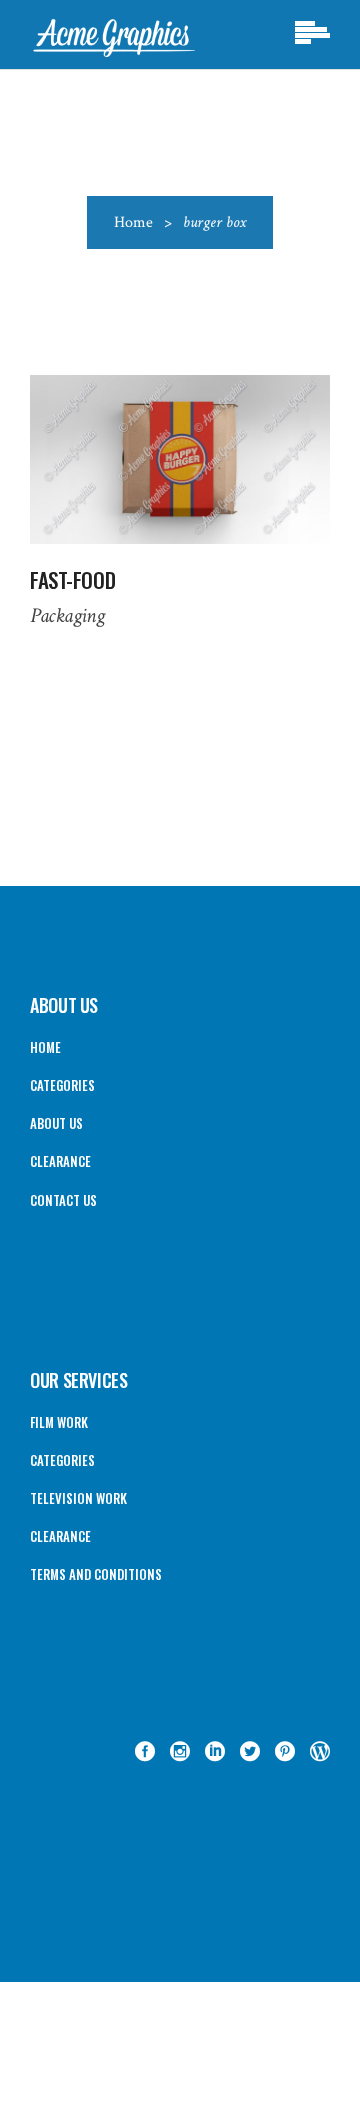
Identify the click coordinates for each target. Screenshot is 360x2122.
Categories (62, 1085)
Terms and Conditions (96, 1574)
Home (133, 222)
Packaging (67, 615)
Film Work (59, 1422)
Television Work (78, 1498)
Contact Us (63, 1200)
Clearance (60, 1161)
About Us (56, 1123)
